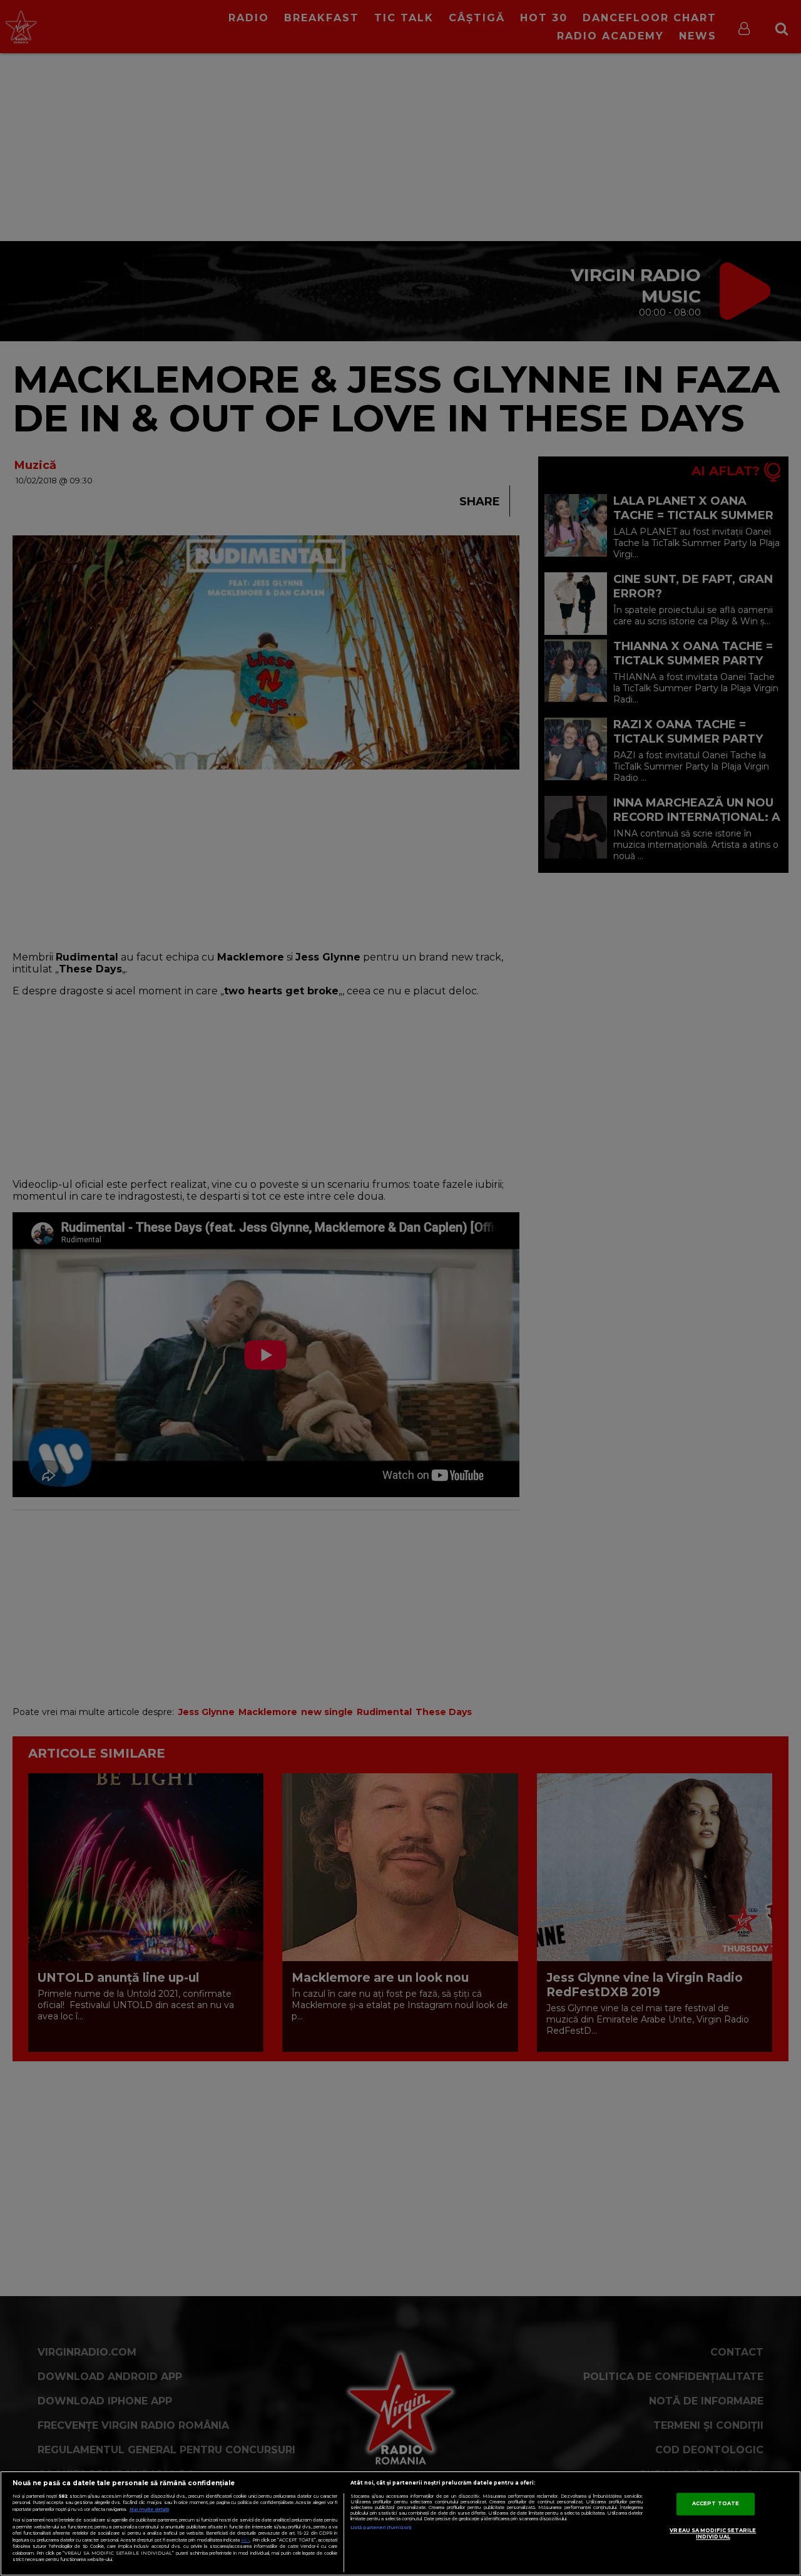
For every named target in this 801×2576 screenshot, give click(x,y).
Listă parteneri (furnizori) (381, 2527)
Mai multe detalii (149, 2509)
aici (245, 2540)
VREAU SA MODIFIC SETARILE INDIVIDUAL (713, 2533)
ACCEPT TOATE (716, 2503)
